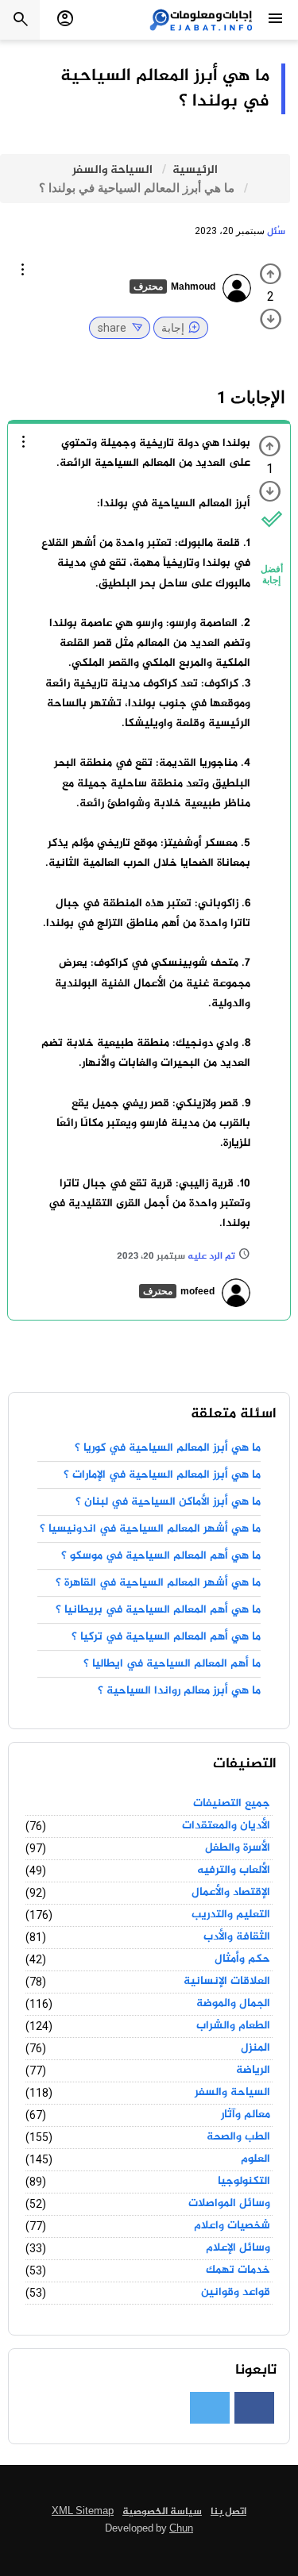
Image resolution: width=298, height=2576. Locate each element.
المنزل (255, 2048)
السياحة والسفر (232, 2093)
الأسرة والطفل (238, 1848)
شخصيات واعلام (232, 2226)
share (112, 328)
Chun (181, 2529)
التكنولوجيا (244, 2182)
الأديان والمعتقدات (226, 1826)
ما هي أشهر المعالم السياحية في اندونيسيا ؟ (150, 1529)
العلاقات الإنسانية (227, 1982)
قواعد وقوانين (236, 2293)
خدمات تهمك (238, 2270)
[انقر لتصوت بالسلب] (271, 319)
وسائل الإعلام (238, 2248)
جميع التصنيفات (232, 1804)
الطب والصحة (238, 2137)
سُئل (276, 232)
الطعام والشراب (233, 2026)
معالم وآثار (246, 2115)
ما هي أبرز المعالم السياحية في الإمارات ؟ (162, 1475)
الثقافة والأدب (237, 1937)
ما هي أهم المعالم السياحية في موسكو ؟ (161, 1556)
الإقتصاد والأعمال (231, 1893)
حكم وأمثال (242, 1959)
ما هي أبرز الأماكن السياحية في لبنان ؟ (168, 1502)
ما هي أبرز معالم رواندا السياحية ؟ (179, 1691)
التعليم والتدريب (231, 1915)
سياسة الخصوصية (162, 2512)
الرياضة (253, 2070)
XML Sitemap (83, 2512)
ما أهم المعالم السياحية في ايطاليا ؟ (172, 1664)
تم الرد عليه (211, 1257)
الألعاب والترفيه (234, 1870)
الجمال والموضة (233, 2004)
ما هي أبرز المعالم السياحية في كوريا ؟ (168, 1448)
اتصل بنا (228, 2512)
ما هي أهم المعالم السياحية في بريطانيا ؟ (158, 1610)
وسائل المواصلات (229, 2204)
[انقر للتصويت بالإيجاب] (271, 274)
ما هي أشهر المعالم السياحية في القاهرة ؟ (158, 1583)
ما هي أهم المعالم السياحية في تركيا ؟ (166, 1637)
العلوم (255, 2159)
